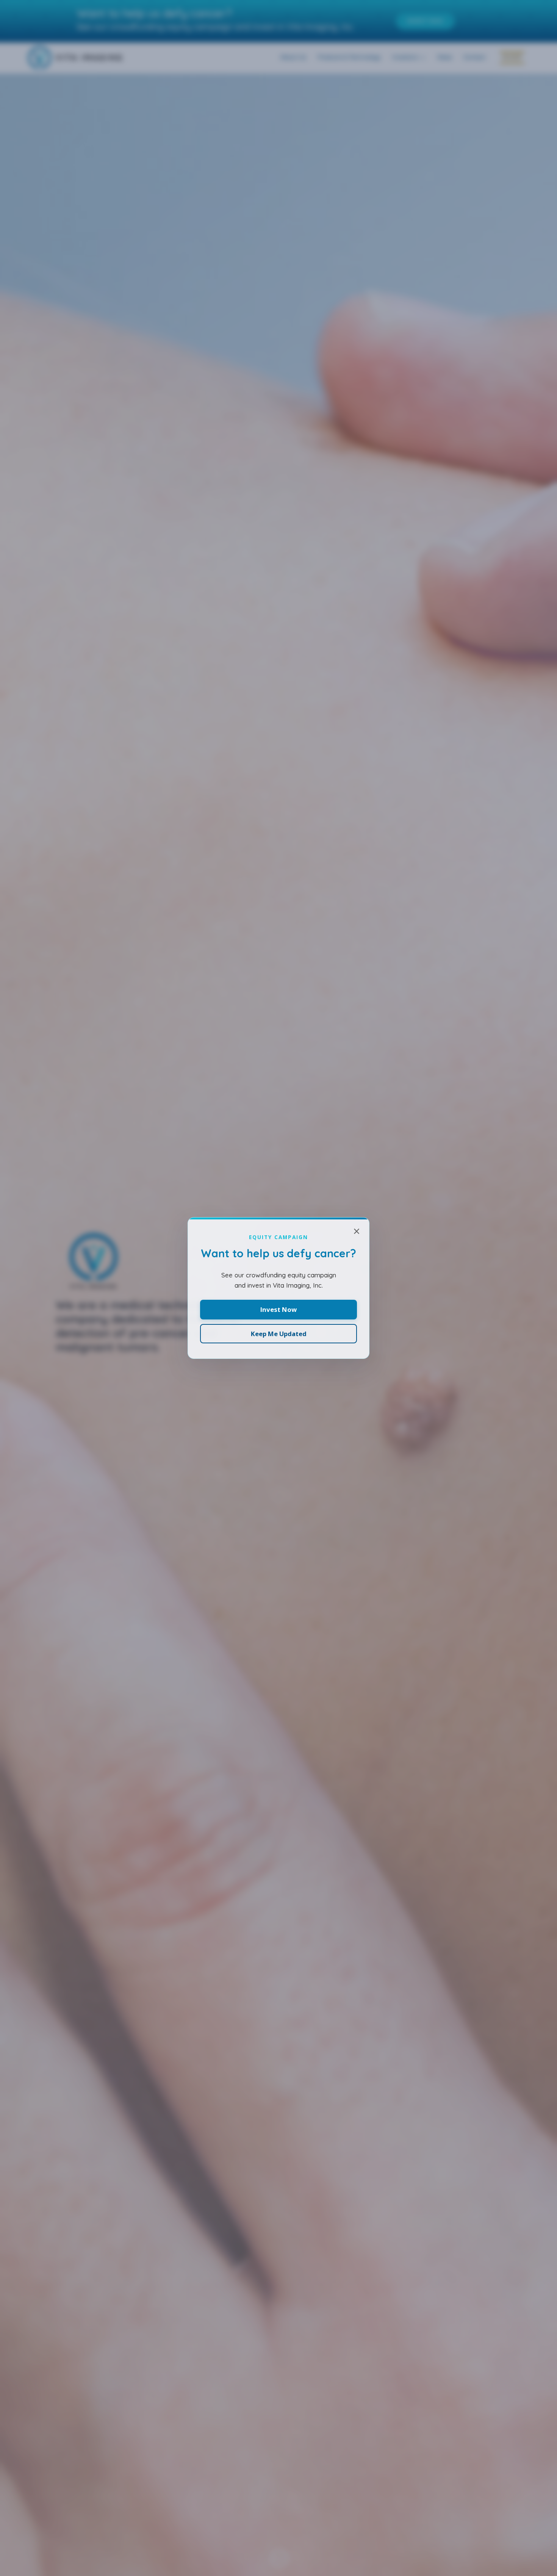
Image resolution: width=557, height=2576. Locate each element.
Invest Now (278, 1309)
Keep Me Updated (279, 1334)
